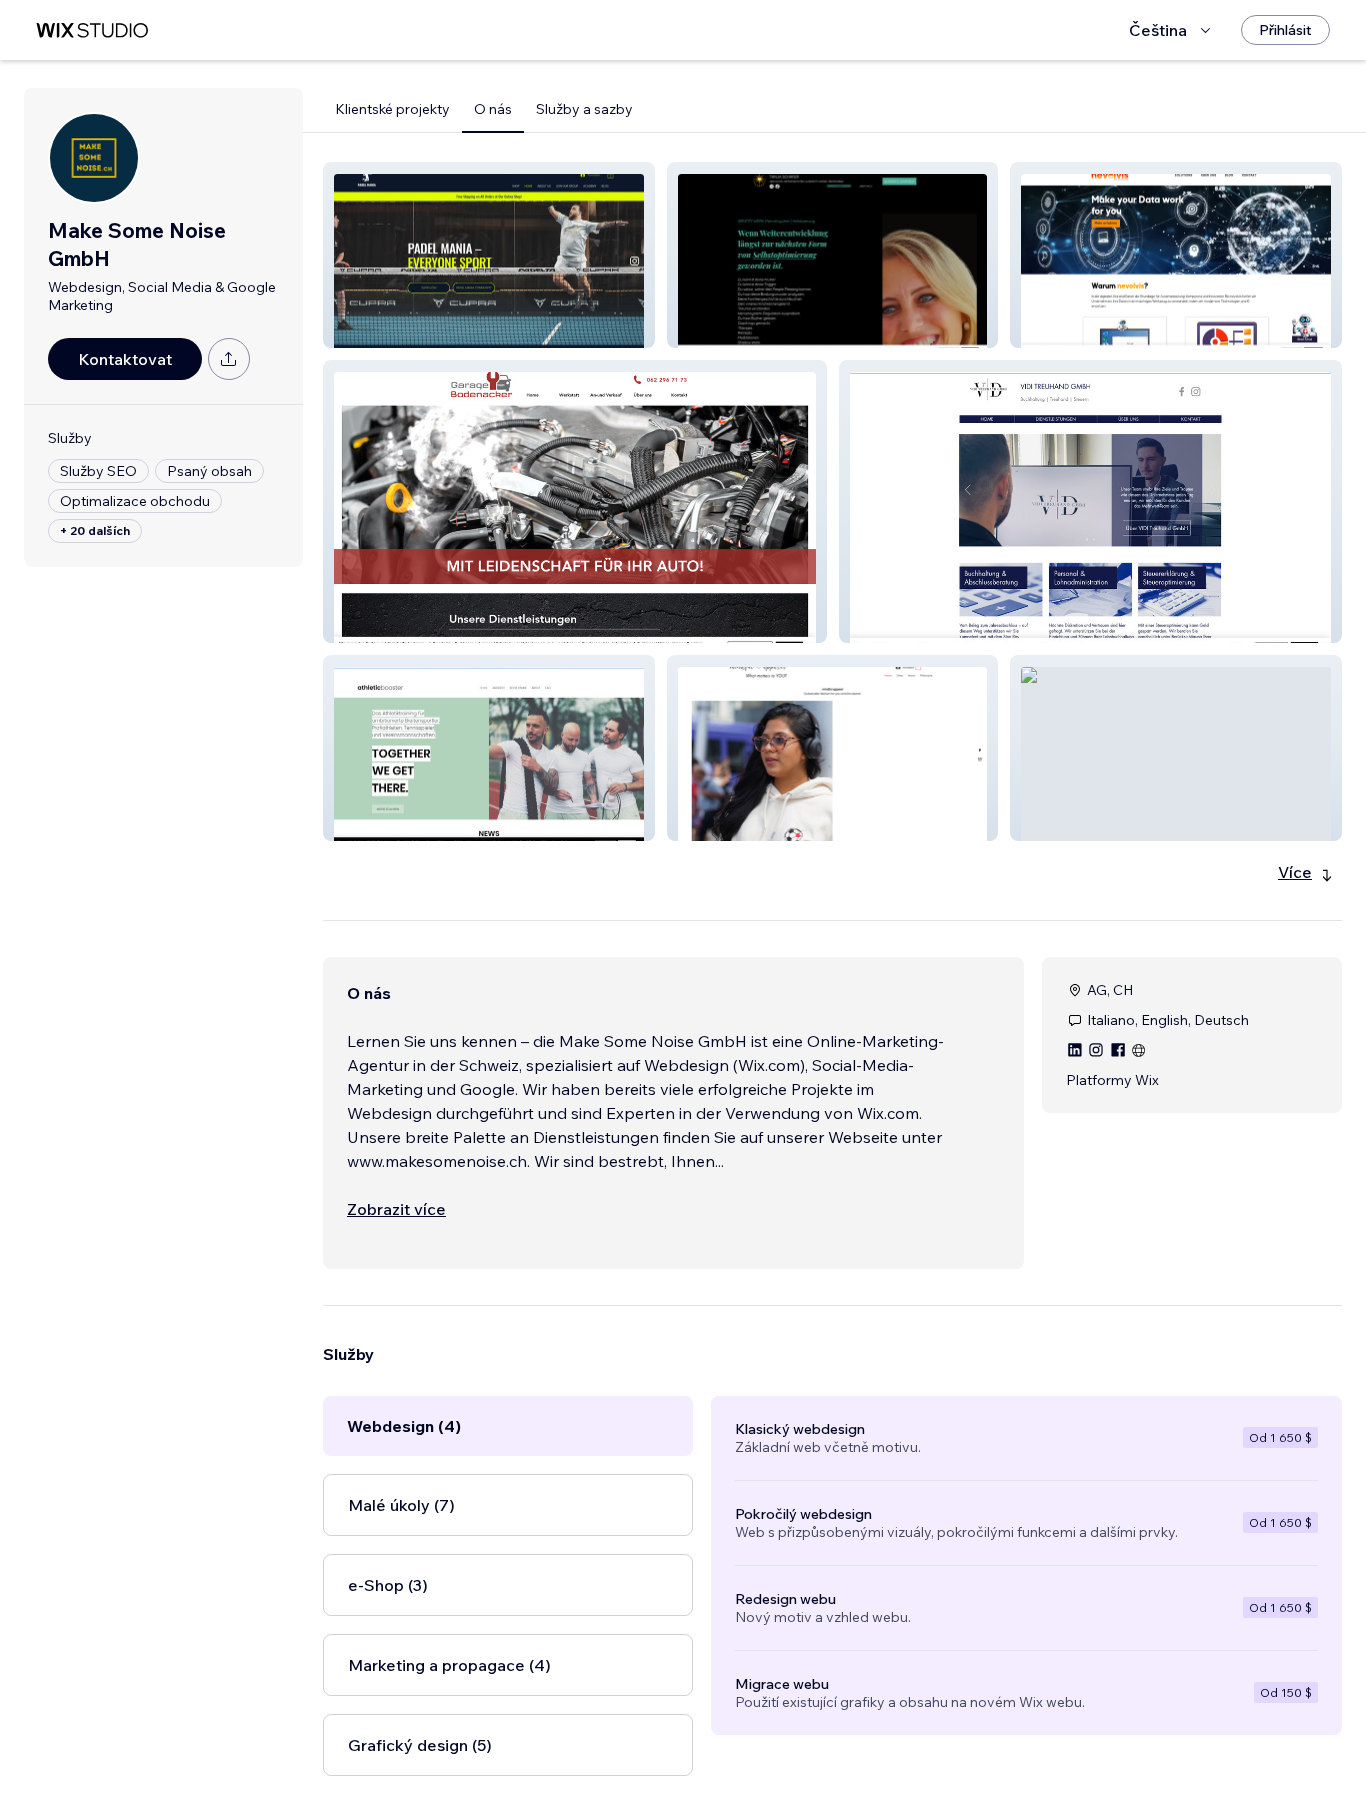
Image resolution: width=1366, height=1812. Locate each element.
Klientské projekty (392, 109)
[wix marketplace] (92, 30)
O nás (493, 109)
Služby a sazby (584, 109)
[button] (489, 255)
